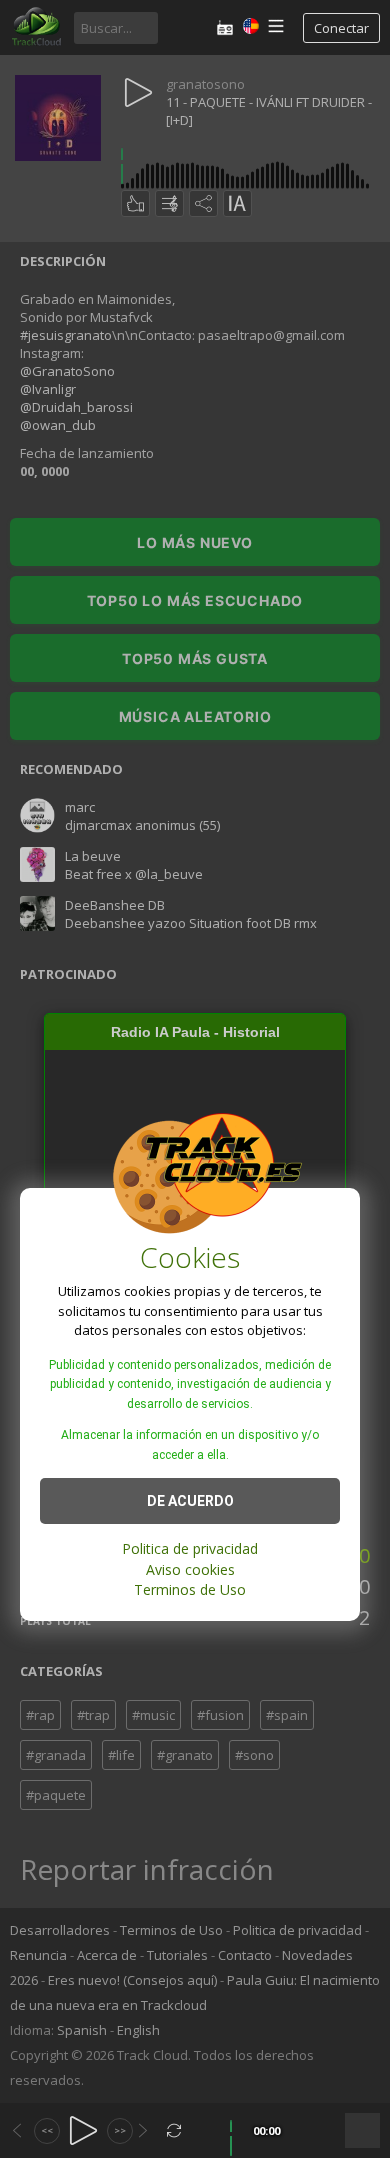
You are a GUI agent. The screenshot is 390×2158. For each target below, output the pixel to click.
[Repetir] (174, 2130)
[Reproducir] (83, 2130)
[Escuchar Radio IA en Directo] (225, 27)
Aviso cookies (190, 1569)
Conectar (341, 28)
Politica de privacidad (190, 1548)
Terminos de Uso (190, 1589)
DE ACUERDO (190, 1501)
